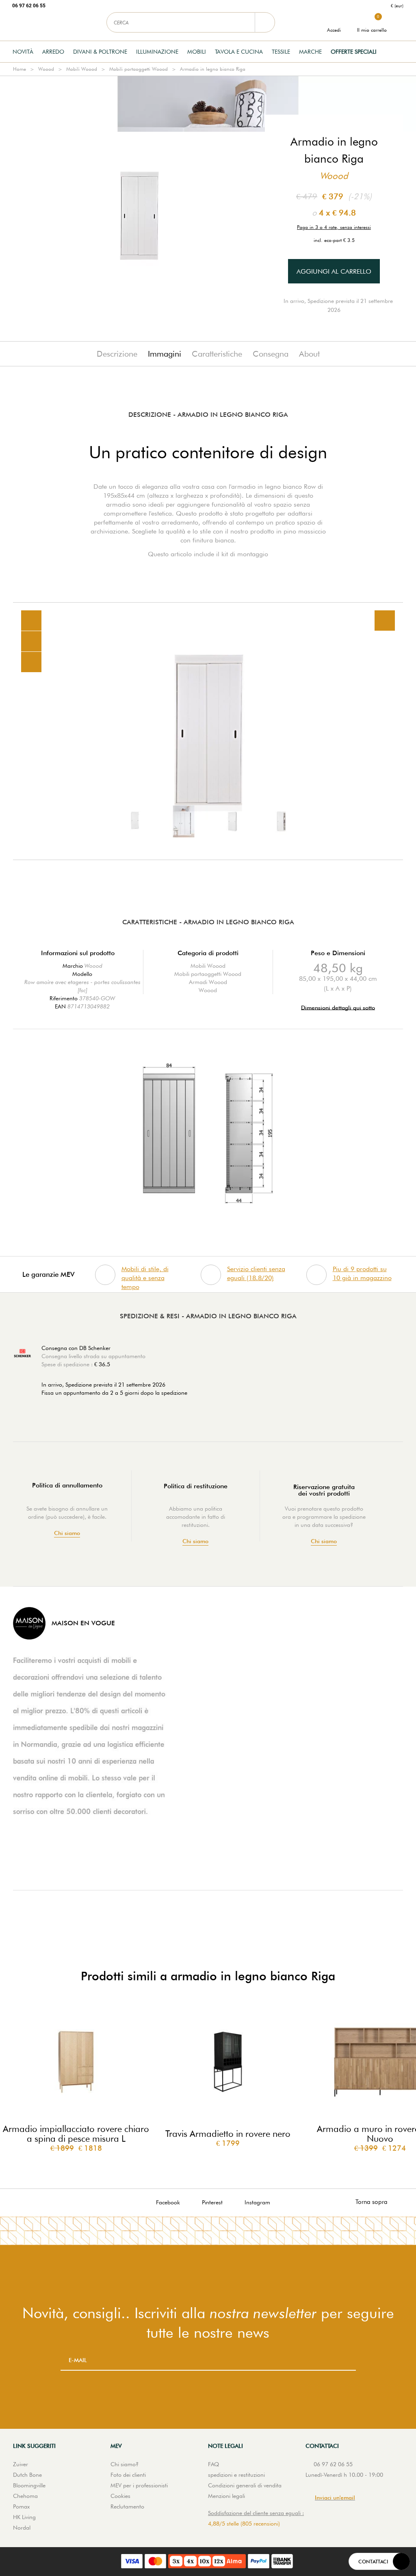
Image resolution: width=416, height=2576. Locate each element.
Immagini (165, 354)
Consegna (271, 354)
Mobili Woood (82, 69)
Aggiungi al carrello (334, 271)
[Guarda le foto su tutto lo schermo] (385, 621)
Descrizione (117, 354)
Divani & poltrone (100, 52)
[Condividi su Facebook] (31, 641)
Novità (23, 52)
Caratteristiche (217, 354)
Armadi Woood (208, 982)
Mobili (197, 52)
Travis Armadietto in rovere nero (228, 2134)
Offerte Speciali (354, 52)
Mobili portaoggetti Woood (139, 69)
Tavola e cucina (239, 52)
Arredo (53, 52)
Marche (310, 52)
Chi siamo (67, 1533)
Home (19, 69)
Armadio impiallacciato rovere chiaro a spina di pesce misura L (76, 2134)
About (309, 354)
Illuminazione (157, 52)
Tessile (281, 52)
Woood (46, 69)
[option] (208, 731)
